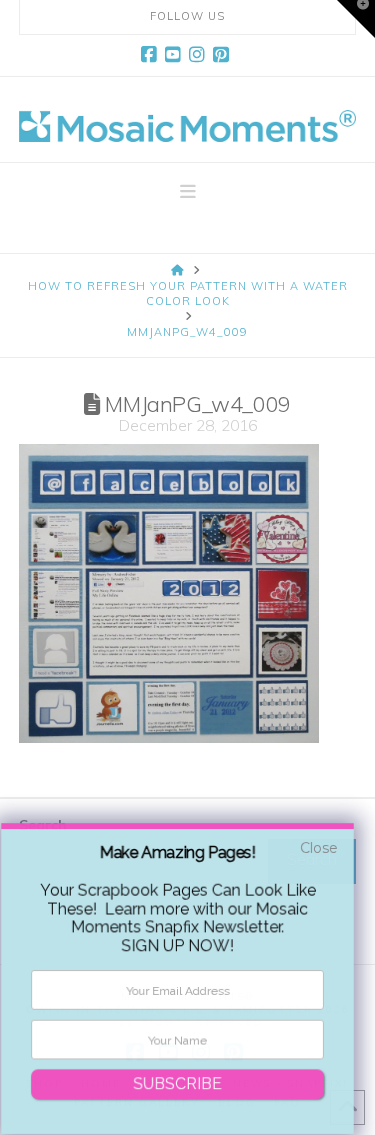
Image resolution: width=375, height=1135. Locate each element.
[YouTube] (176, 55)
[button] (188, 192)
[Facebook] (152, 55)
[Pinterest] (224, 55)
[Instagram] (200, 55)
